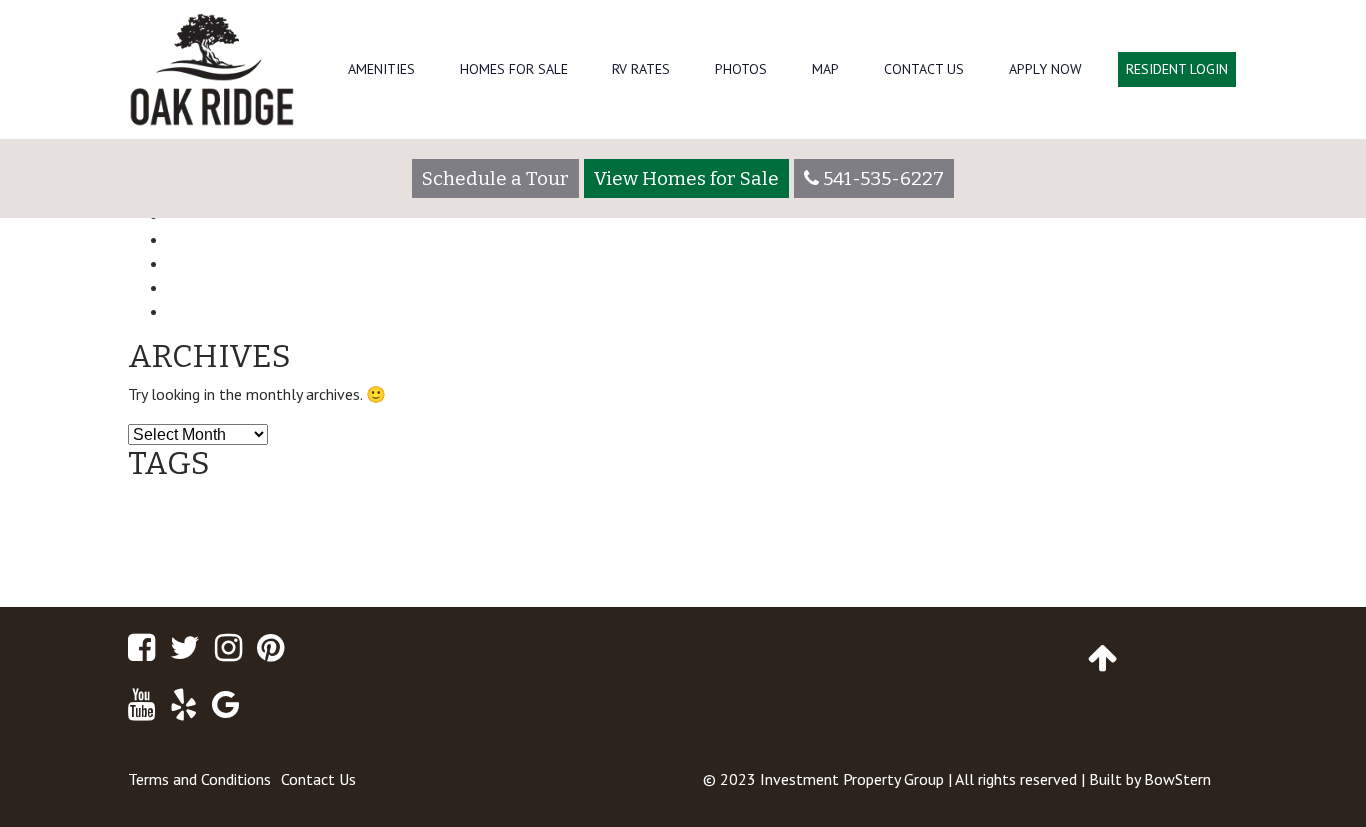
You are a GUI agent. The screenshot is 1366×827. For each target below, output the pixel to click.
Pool (533, 561)
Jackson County (768, 518)
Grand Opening (668, 516)
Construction (432, 513)
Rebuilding (576, 561)
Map (825, 69)
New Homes (1115, 511)
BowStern (1177, 779)
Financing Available (240, 287)
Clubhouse (297, 514)
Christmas (209, 518)
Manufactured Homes (921, 514)
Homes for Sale (514, 69)
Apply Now (1045, 69)
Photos (741, 69)
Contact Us (924, 69)
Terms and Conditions (199, 779)
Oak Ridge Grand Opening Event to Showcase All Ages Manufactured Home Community (501, 311)
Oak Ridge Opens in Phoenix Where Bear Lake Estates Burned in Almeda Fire (457, 263)
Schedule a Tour (495, 178)
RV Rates (641, 69)
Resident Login (1177, 69)
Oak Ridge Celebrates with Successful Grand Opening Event (395, 239)
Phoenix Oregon (440, 558)
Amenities (381, 69)
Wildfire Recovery (654, 561)
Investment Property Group (852, 779)
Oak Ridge (199, 554)
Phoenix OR (317, 559)
